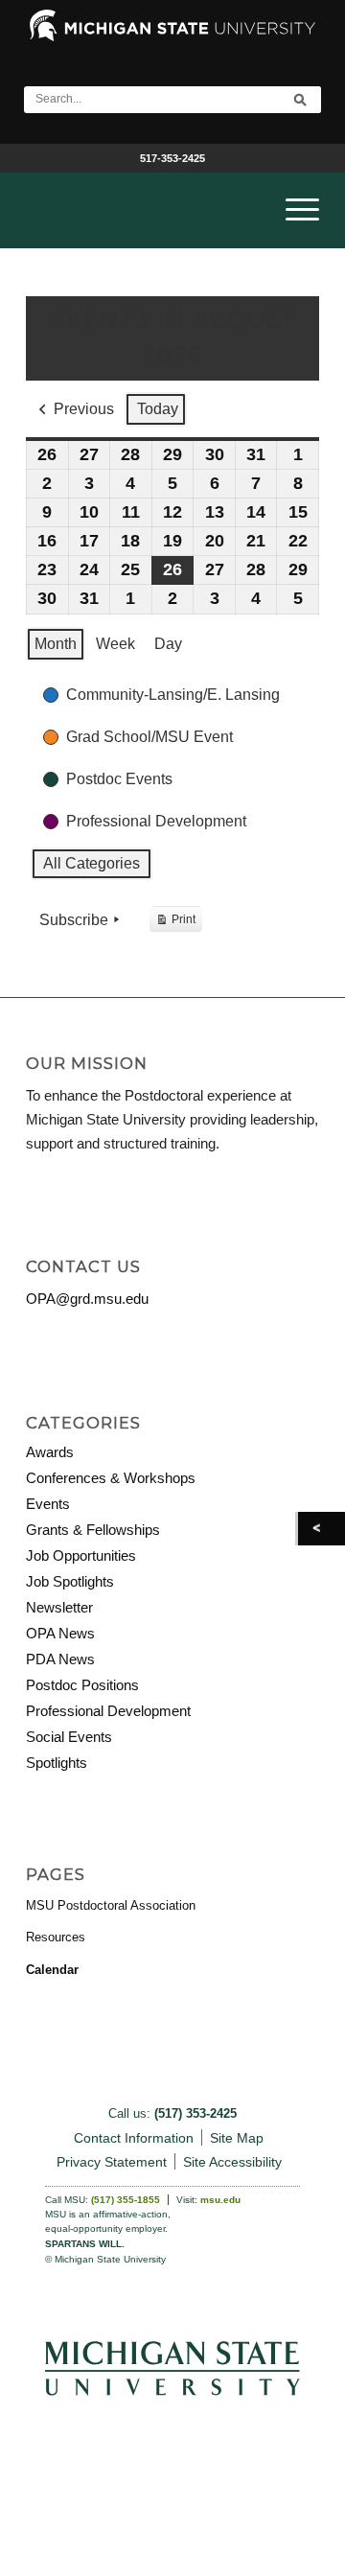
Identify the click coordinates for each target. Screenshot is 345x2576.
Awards (50, 1452)
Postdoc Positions (82, 1685)
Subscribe (74, 920)
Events (48, 1504)
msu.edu (220, 2200)
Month (56, 644)
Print (175, 923)
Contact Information (134, 2138)
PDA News (60, 1659)
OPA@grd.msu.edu (87, 1299)
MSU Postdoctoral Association (111, 1905)
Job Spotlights (70, 1581)
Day (168, 644)
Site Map (237, 2138)
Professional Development (108, 1711)
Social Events (69, 1737)
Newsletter (59, 1607)
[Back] (322, 1529)
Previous (84, 409)
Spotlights (57, 1763)
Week (115, 644)
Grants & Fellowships (93, 1530)
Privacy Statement (112, 2162)
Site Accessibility (232, 2162)
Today (158, 409)
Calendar (52, 1970)
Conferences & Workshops (111, 1478)
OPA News (60, 1633)
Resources (56, 1937)
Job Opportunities (81, 1555)
